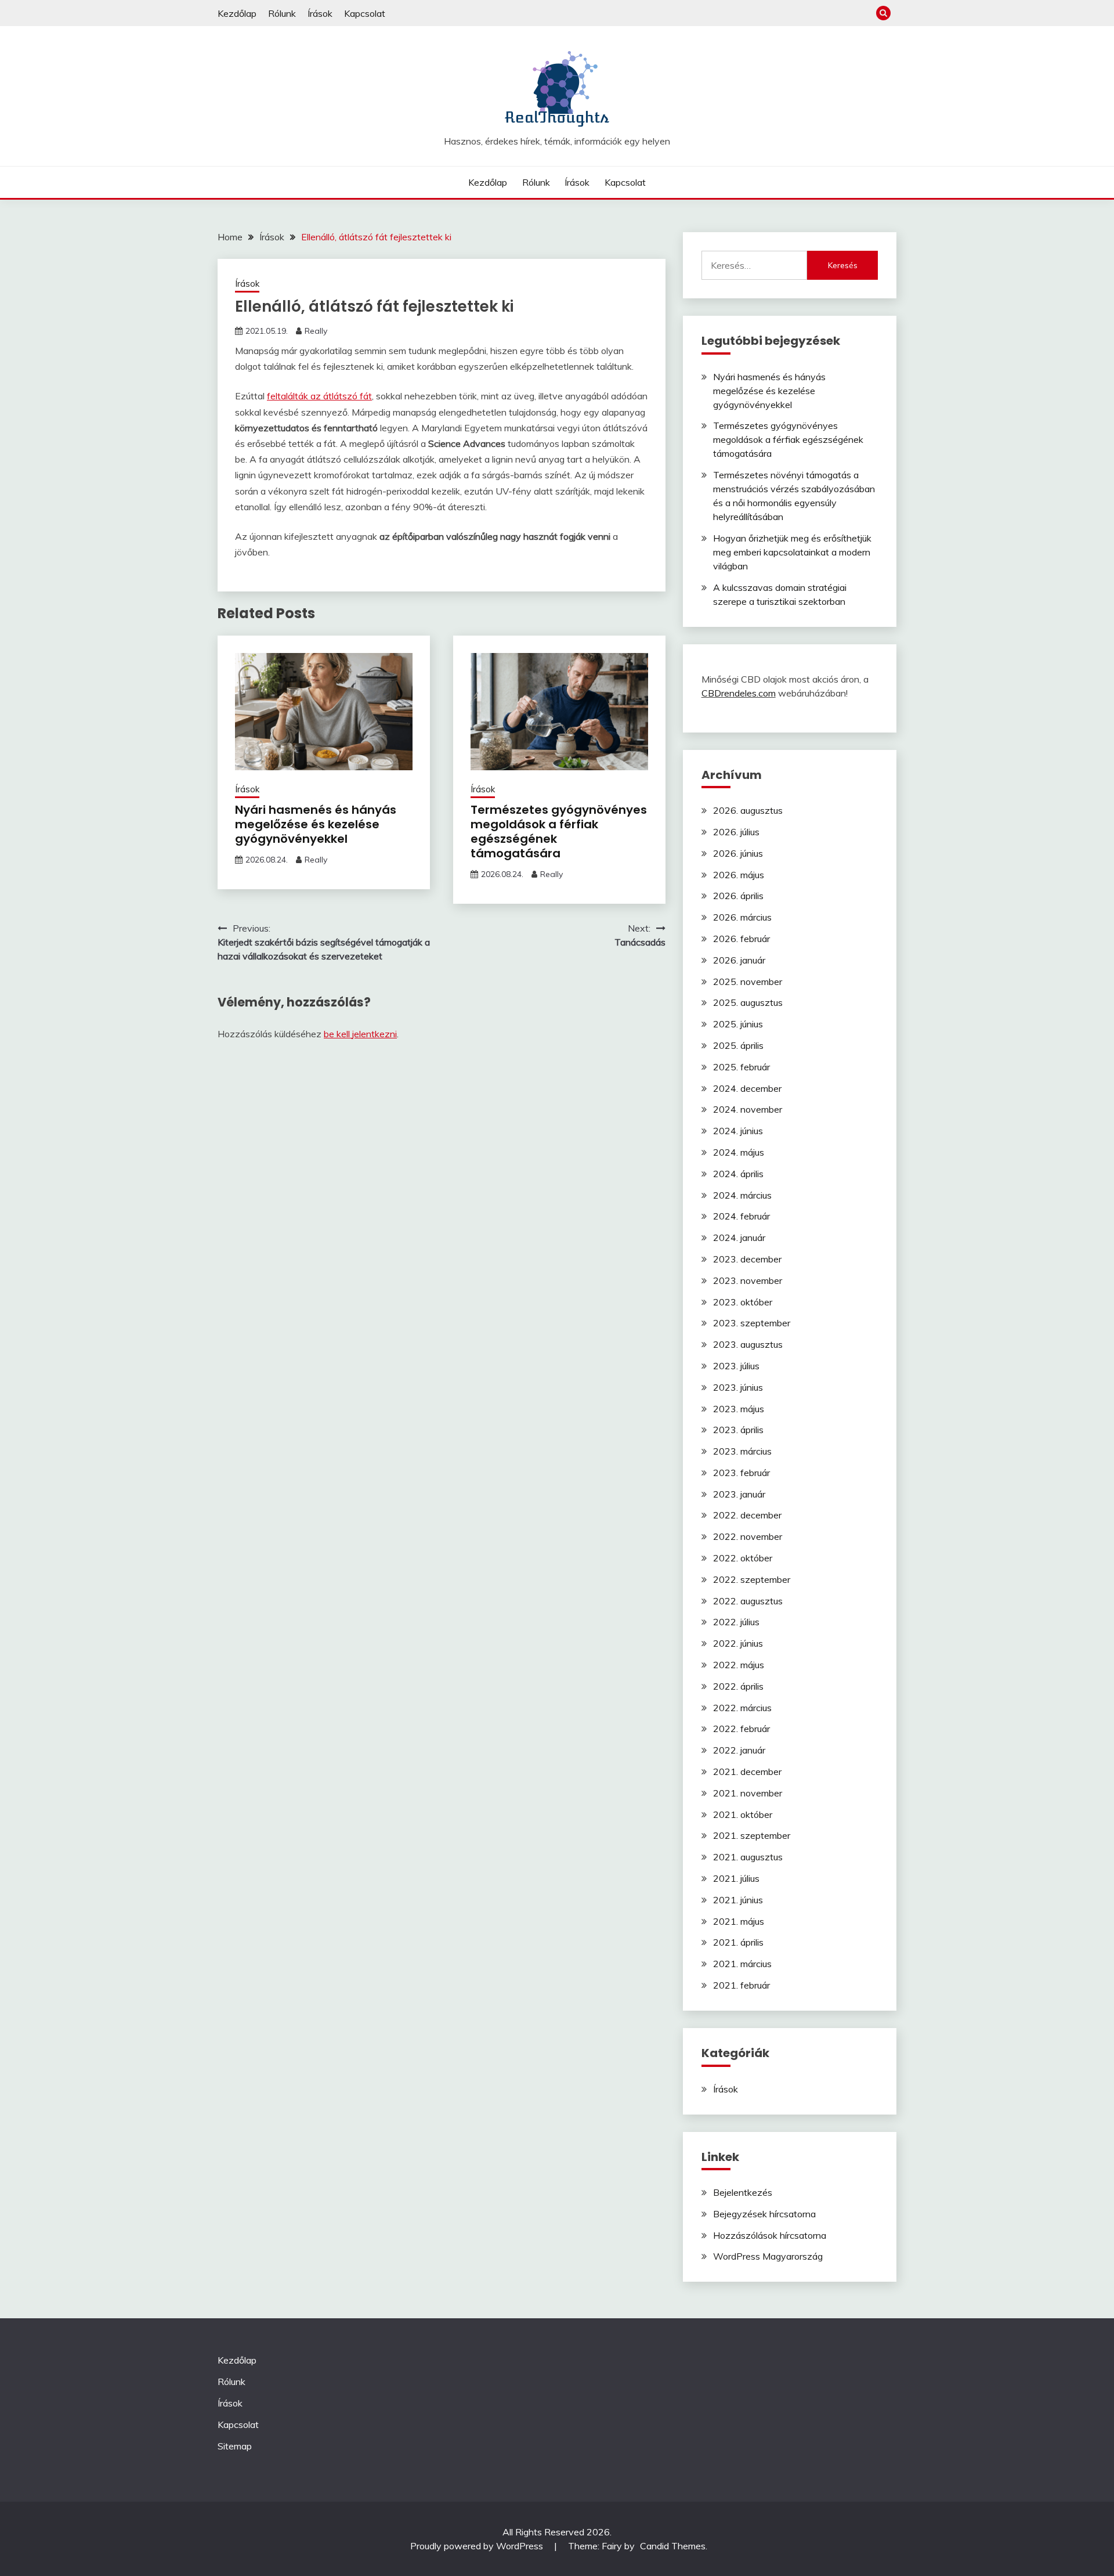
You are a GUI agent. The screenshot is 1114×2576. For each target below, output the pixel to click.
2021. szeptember (752, 1835)
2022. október (743, 1558)
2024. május (739, 1152)
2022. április (738, 1686)
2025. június (738, 1024)
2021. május (739, 1921)
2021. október (743, 1814)
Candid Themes (673, 2546)
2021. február (742, 1985)
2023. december (747, 1259)
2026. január (739, 960)
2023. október (743, 1302)
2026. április (738, 896)
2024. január (739, 1238)
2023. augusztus (748, 1344)
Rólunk (282, 13)
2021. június (738, 1900)
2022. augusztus (748, 1601)
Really (316, 331)
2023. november (748, 1280)
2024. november (748, 1109)
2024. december (747, 1088)
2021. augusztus (748, 1857)
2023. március (742, 1451)
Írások (320, 13)
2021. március (742, 1964)
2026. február (742, 939)
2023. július (736, 1366)
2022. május (739, 1665)
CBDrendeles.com (739, 693)
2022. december (747, 1515)
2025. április (738, 1045)
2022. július (736, 1622)
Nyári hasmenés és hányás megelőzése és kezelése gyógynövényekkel (316, 824)
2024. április (738, 1174)
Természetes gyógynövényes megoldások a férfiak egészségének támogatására (559, 831)
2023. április (738, 1430)
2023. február (742, 1473)
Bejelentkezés (743, 2192)
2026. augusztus (748, 810)
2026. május (739, 875)
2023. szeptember (752, 1323)
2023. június (738, 1387)
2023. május (739, 1409)
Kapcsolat (365, 13)
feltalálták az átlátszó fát (319, 396)
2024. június (738, 1131)
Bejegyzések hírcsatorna (764, 2214)
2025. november (748, 982)
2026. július (736, 832)
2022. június (738, 1643)
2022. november (748, 1536)
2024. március (742, 1195)
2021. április (738, 1942)
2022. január (739, 1750)
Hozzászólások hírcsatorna (770, 2235)
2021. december (747, 1772)
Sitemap (235, 2446)
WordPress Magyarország (768, 2256)
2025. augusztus (748, 1002)
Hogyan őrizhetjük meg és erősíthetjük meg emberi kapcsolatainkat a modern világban (792, 552)
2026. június (738, 853)
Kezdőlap (237, 13)
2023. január (739, 1494)
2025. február (742, 1067)
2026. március (742, 917)
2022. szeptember (752, 1579)
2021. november (748, 1793)
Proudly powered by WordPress (478, 2546)
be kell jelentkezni (360, 1034)
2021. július (736, 1878)
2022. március (742, 1708)
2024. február (742, 1216)
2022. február (742, 1729)
